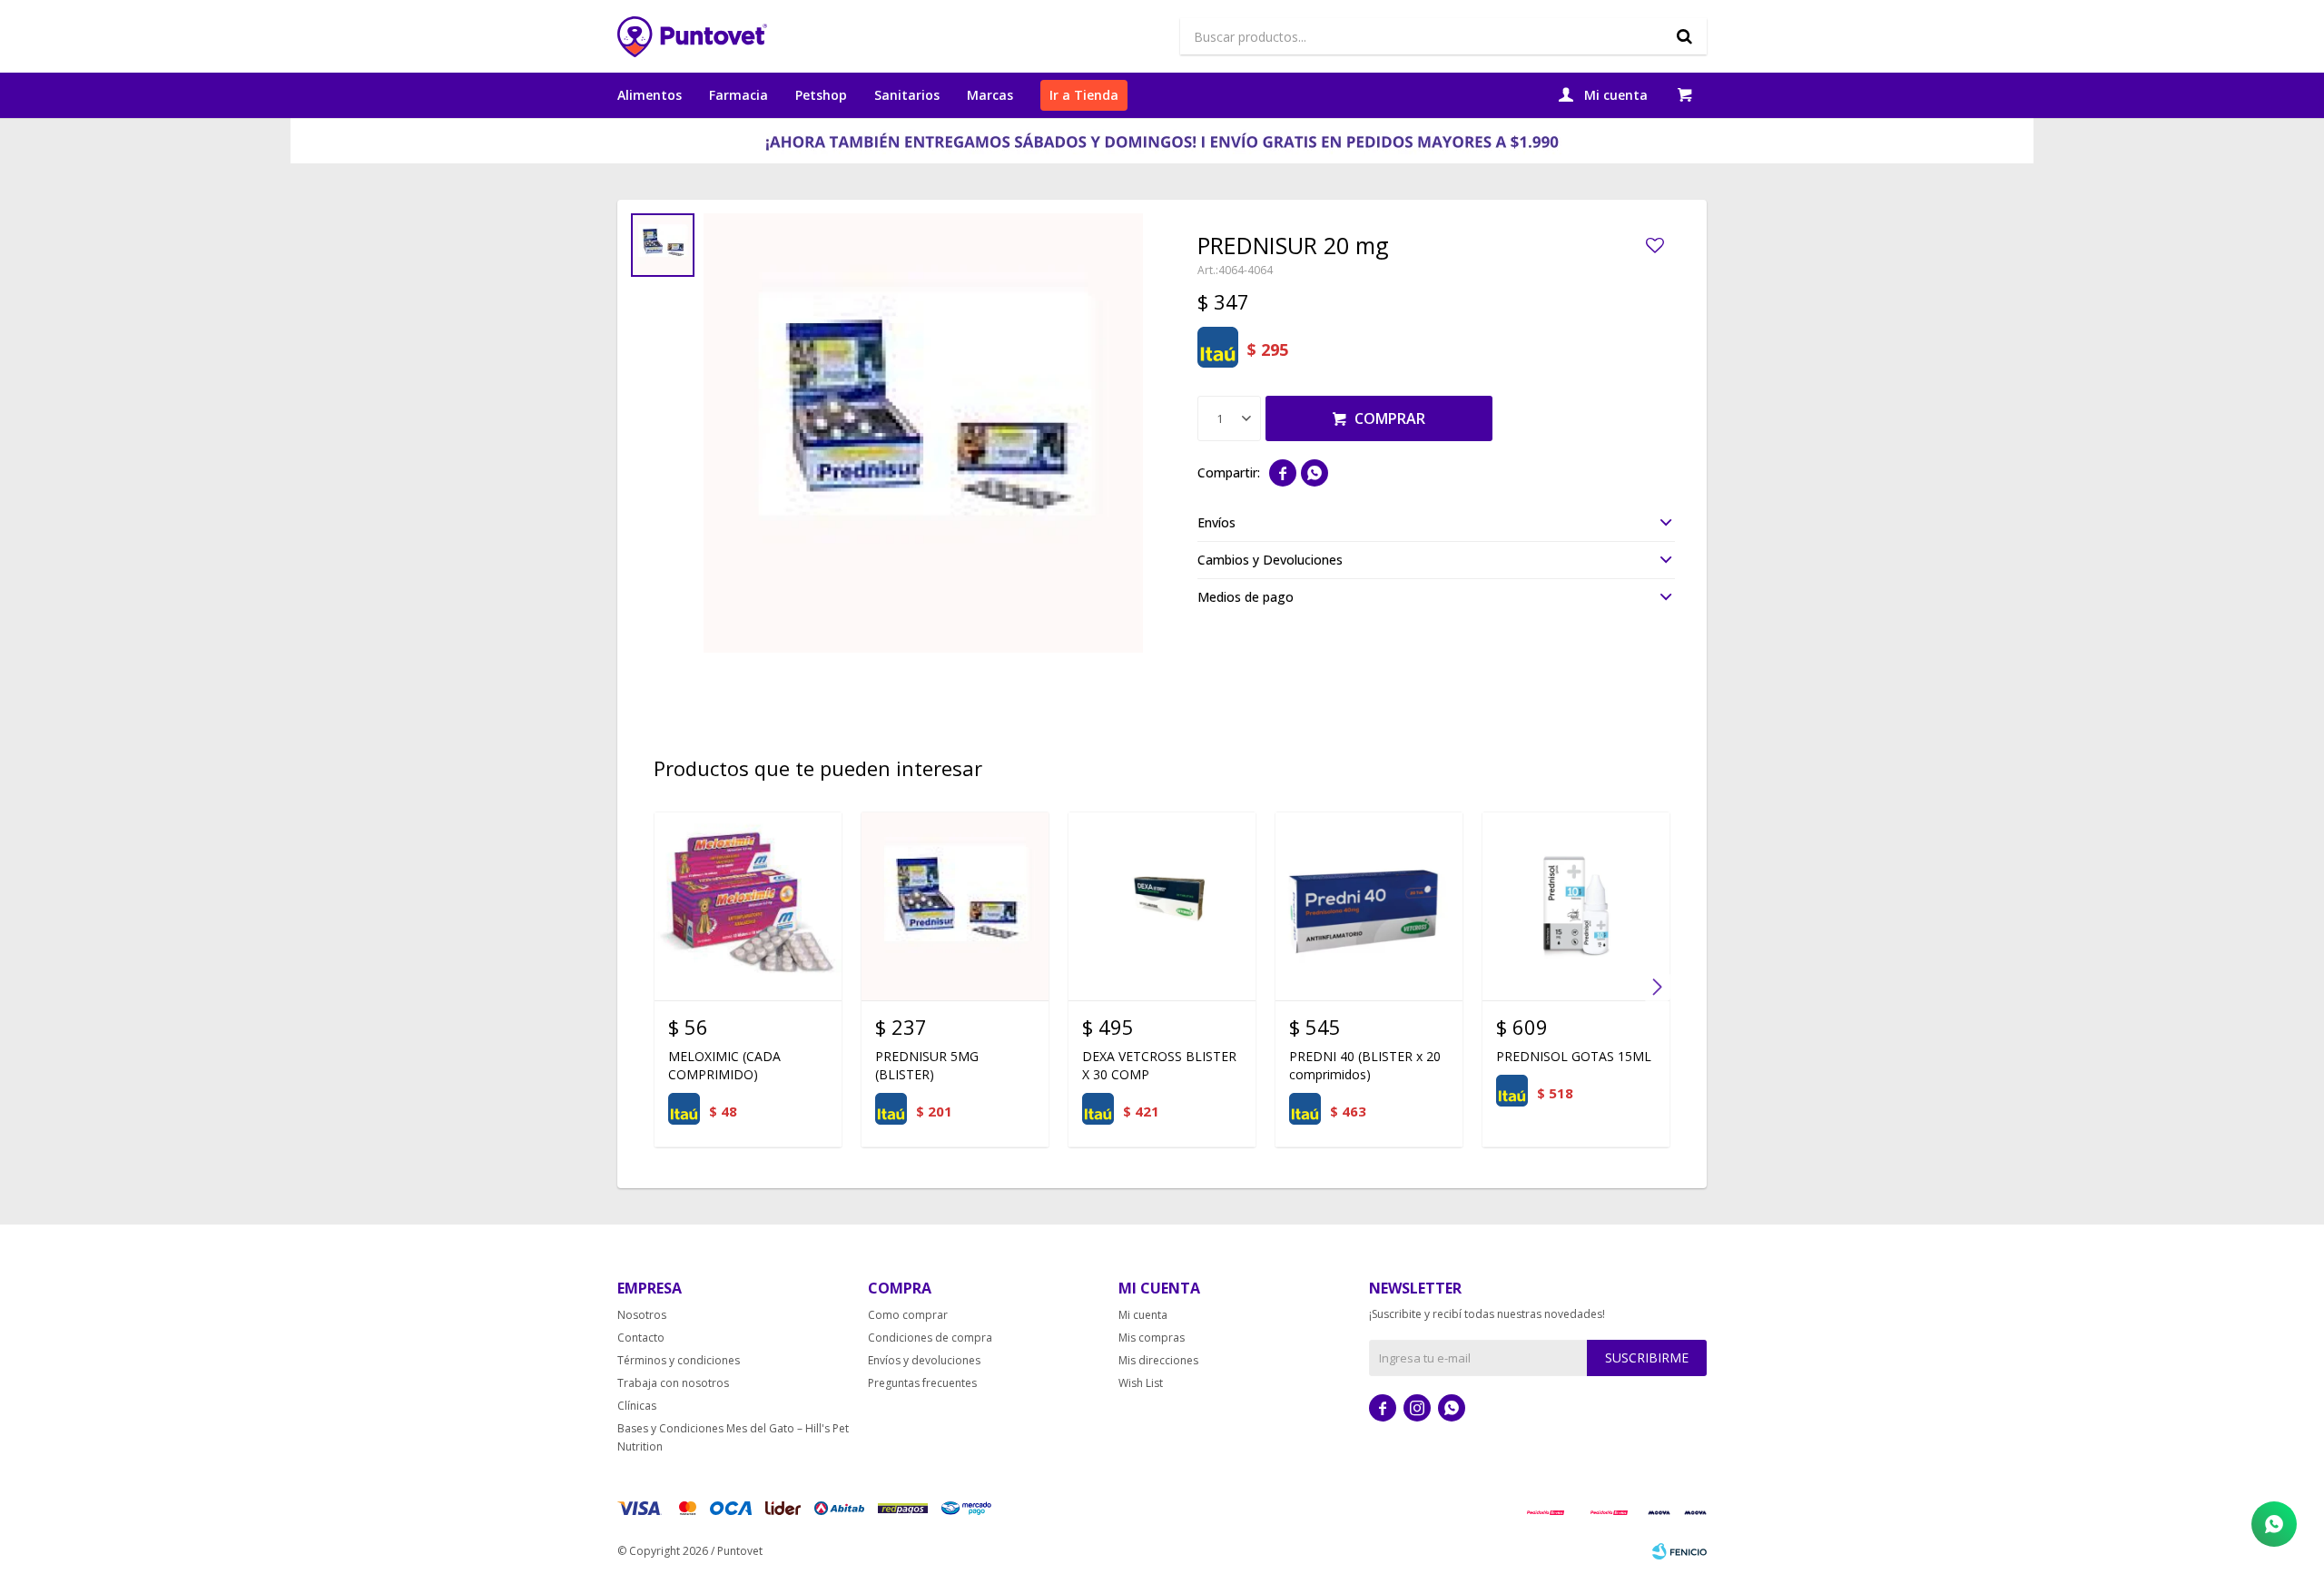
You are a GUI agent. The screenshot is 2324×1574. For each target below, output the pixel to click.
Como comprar (908, 1315)
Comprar (1390, 418)
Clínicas (637, 1406)
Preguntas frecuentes (922, 1383)
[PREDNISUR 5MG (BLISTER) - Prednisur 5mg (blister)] (955, 906)
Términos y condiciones (679, 1360)
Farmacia (739, 95)
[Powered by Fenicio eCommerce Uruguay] (1679, 1551)
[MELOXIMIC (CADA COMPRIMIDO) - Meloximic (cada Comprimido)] (748, 906)
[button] (1684, 36)
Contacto (641, 1338)
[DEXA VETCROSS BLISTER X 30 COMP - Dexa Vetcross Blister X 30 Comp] (1162, 906)
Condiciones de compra (930, 1338)
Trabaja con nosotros (673, 1383)
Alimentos (650, 95)
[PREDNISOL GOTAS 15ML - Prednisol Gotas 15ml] (1576, 906)
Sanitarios (907, 95)
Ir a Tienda (1084, 95)
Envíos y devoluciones (924, 1360)
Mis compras (1152, 1338)
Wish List (1141, 1383)
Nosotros (642, 1315)
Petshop (821, 95)
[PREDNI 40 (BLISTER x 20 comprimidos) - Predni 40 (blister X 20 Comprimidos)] (1369, 906)
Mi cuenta (1143, 1315)
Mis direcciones (1158, 1360)
